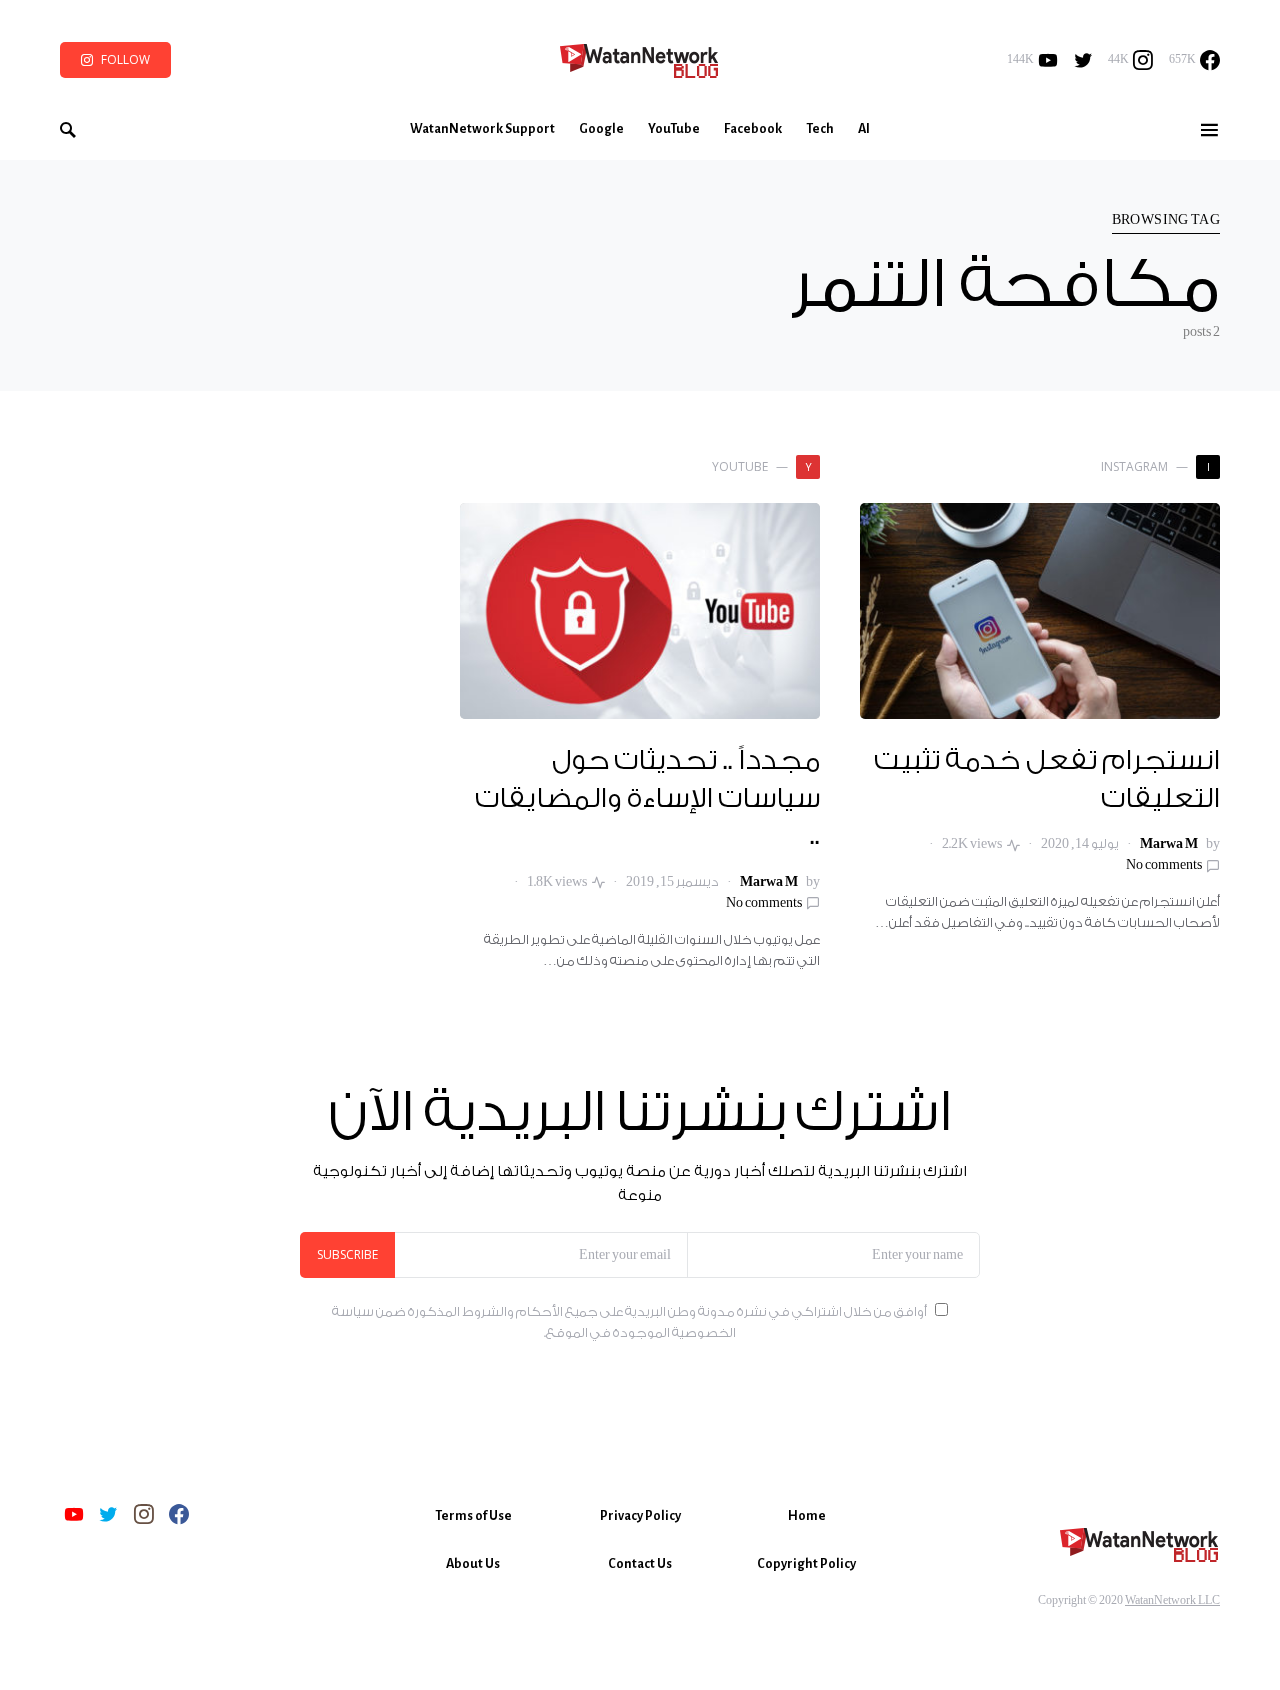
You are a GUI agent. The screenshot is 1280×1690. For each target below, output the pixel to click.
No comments (1164, 865)
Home (807, 1516)
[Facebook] (179, 1514)
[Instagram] (144, 1514)
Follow (125, 59)
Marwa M (1169, 844)
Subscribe (347, 1254)
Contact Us (640, 1564)
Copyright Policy (806, 1564)
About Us (473, 1564)
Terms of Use (473, 1516)
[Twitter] (1083, 60)
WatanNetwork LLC (1172, 1600)
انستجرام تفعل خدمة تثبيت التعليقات (1047, 780)
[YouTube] (74, 1514)
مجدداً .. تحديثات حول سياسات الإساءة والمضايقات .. (647, 798)
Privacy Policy (640, 1516)
